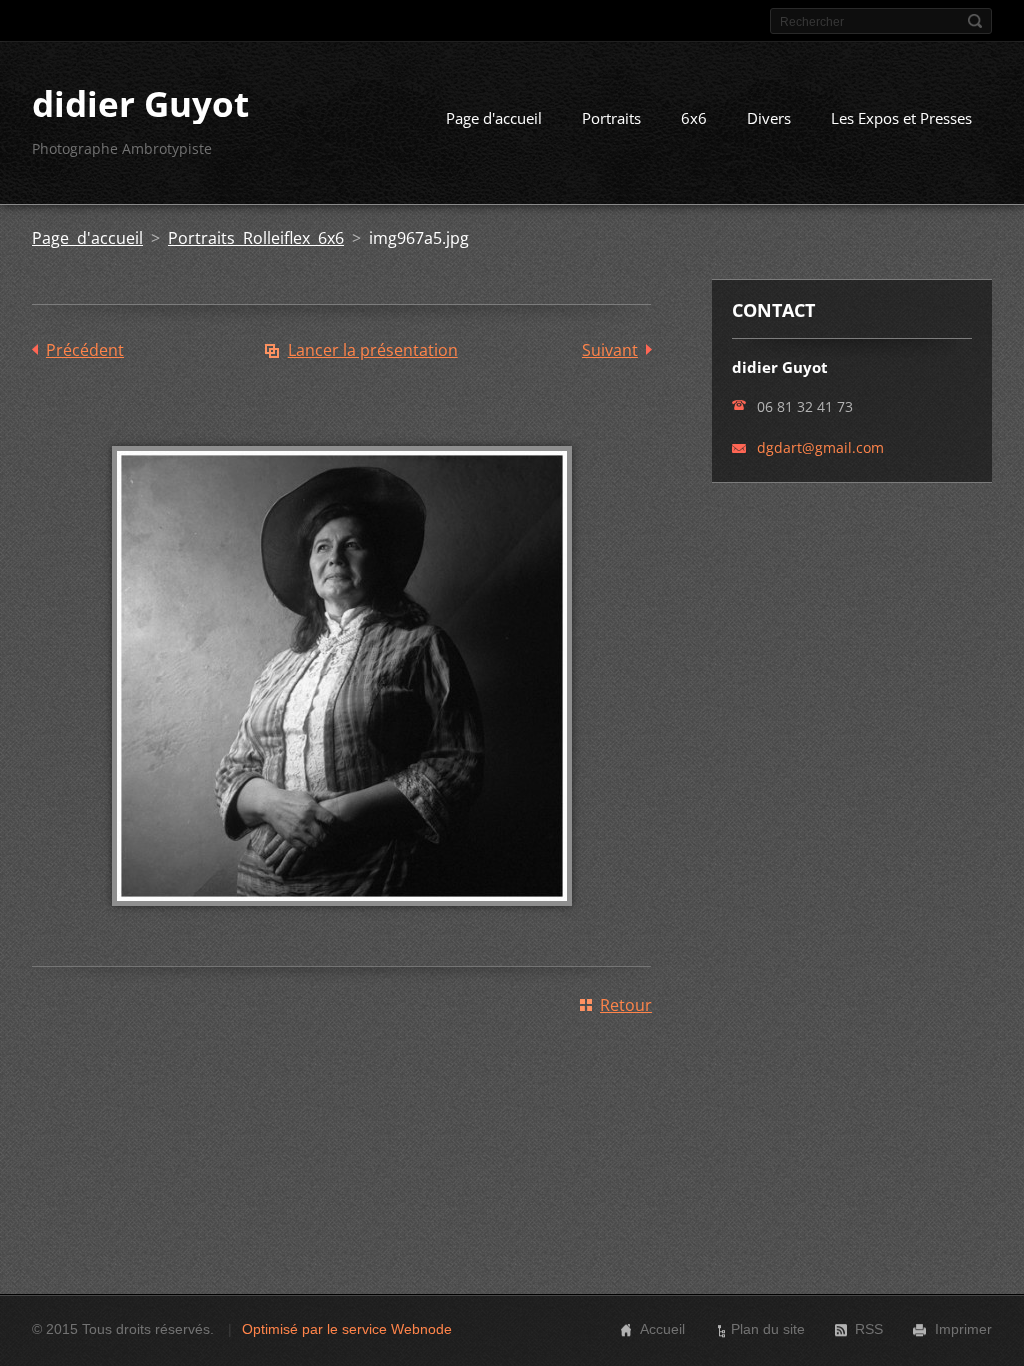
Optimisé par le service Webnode (347, 1329)
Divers (769, 118)
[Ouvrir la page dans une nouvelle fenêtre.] (342, 920)
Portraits (611, 118)
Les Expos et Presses (901, 118)
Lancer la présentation (373, 350)
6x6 (694, 118)
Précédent (85, 350)
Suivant (610, 350)
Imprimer (963, 1329)
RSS (869, 1329)
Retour (626, 1005)
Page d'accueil (494, 118)
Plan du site (768, 1329)
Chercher (975, 21)
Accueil (662, 1329)
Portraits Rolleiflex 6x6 (256, 238)
